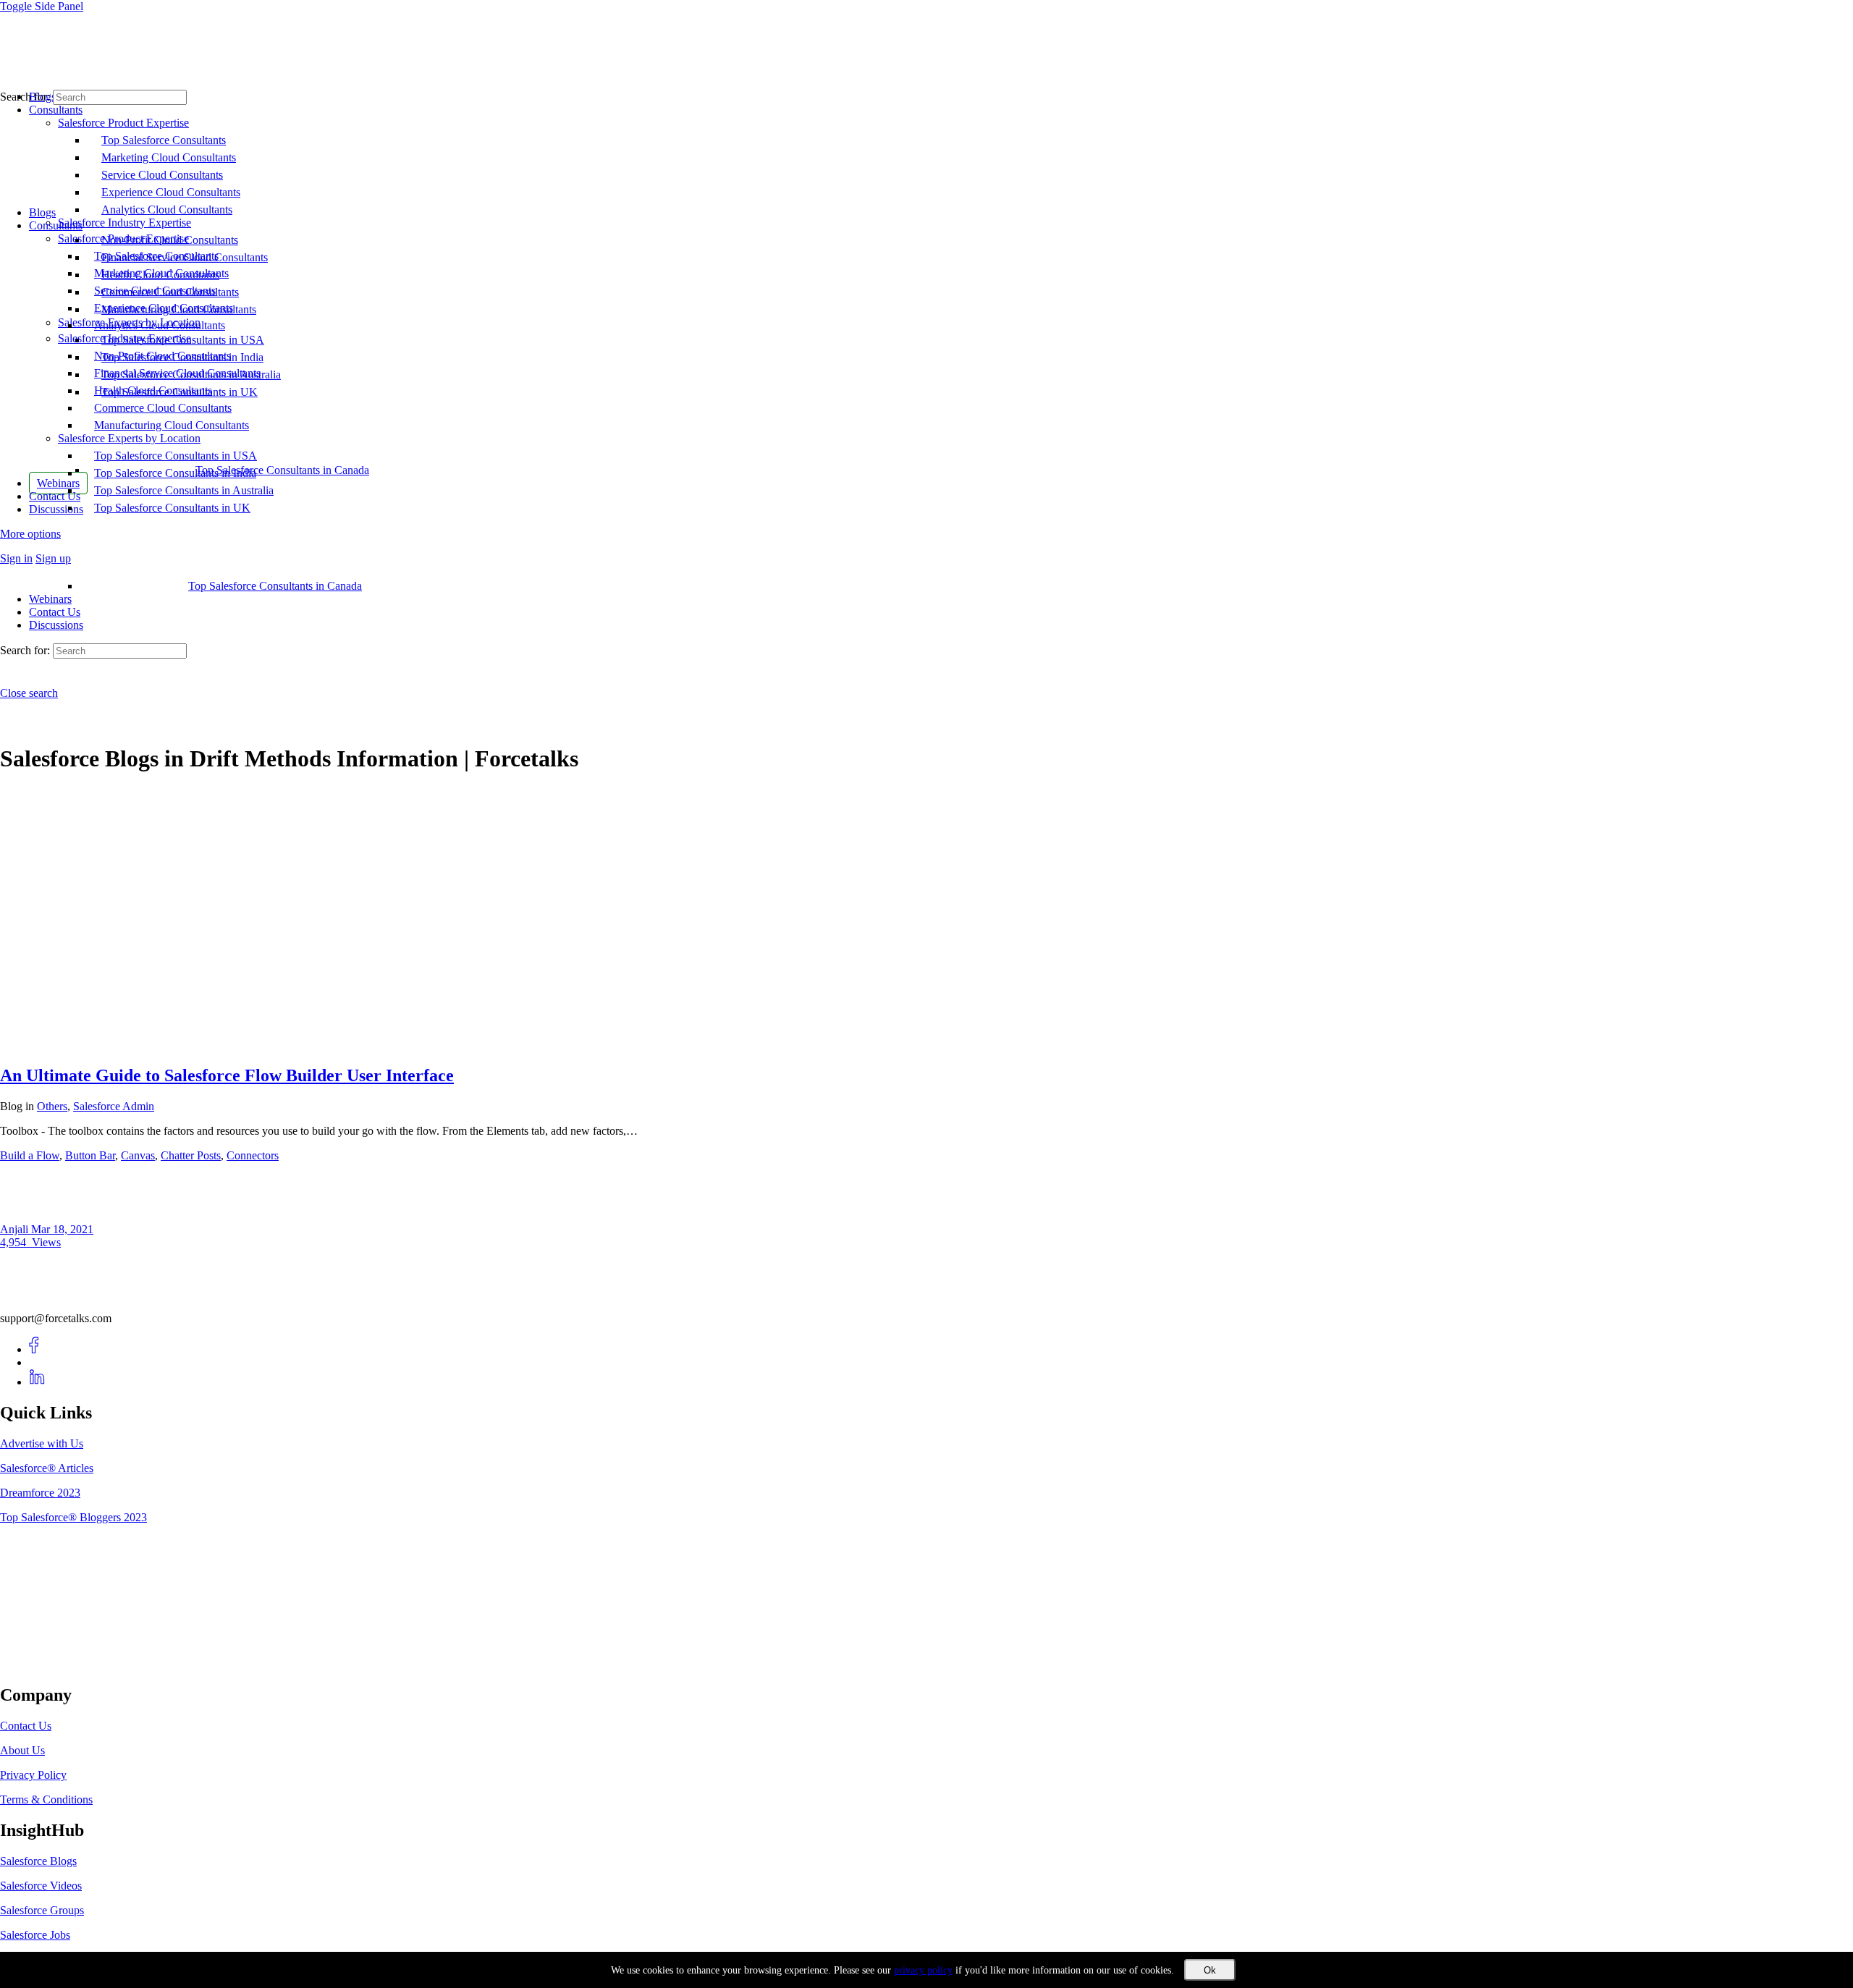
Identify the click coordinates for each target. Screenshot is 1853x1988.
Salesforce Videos (41, 1886)
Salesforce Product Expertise (123, 238)
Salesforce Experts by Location (129, 438)
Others (52, 1106)
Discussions (56, 625)
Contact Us (55, 612)
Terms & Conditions (46, 1799)
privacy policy (923, 1970)
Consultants (56, 225)
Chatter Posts (191, 1155)
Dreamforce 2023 (40, 1493)
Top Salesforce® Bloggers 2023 (73, 1517)
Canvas (138, 1155)
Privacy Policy (33, 1775)
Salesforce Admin (114, 1106)
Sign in (16, 558)
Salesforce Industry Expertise (124, 338)
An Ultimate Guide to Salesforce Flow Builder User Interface (227, 1075)
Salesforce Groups (42, 1910)
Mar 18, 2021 (62, 1229)
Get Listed (40, 1665)
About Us (22, 1750)
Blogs (42, 212)
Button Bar (90, 1155)
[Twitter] (37, 1362)
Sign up (53, 558)
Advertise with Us (42, 1443)
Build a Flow (30, 1155)
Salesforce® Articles (47, 1468)
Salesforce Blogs (38, 1861)
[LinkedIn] (37, 1382)
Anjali (16, 1229)
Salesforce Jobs (35, 1935)
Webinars (50, 599)
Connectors (253, 1155)
